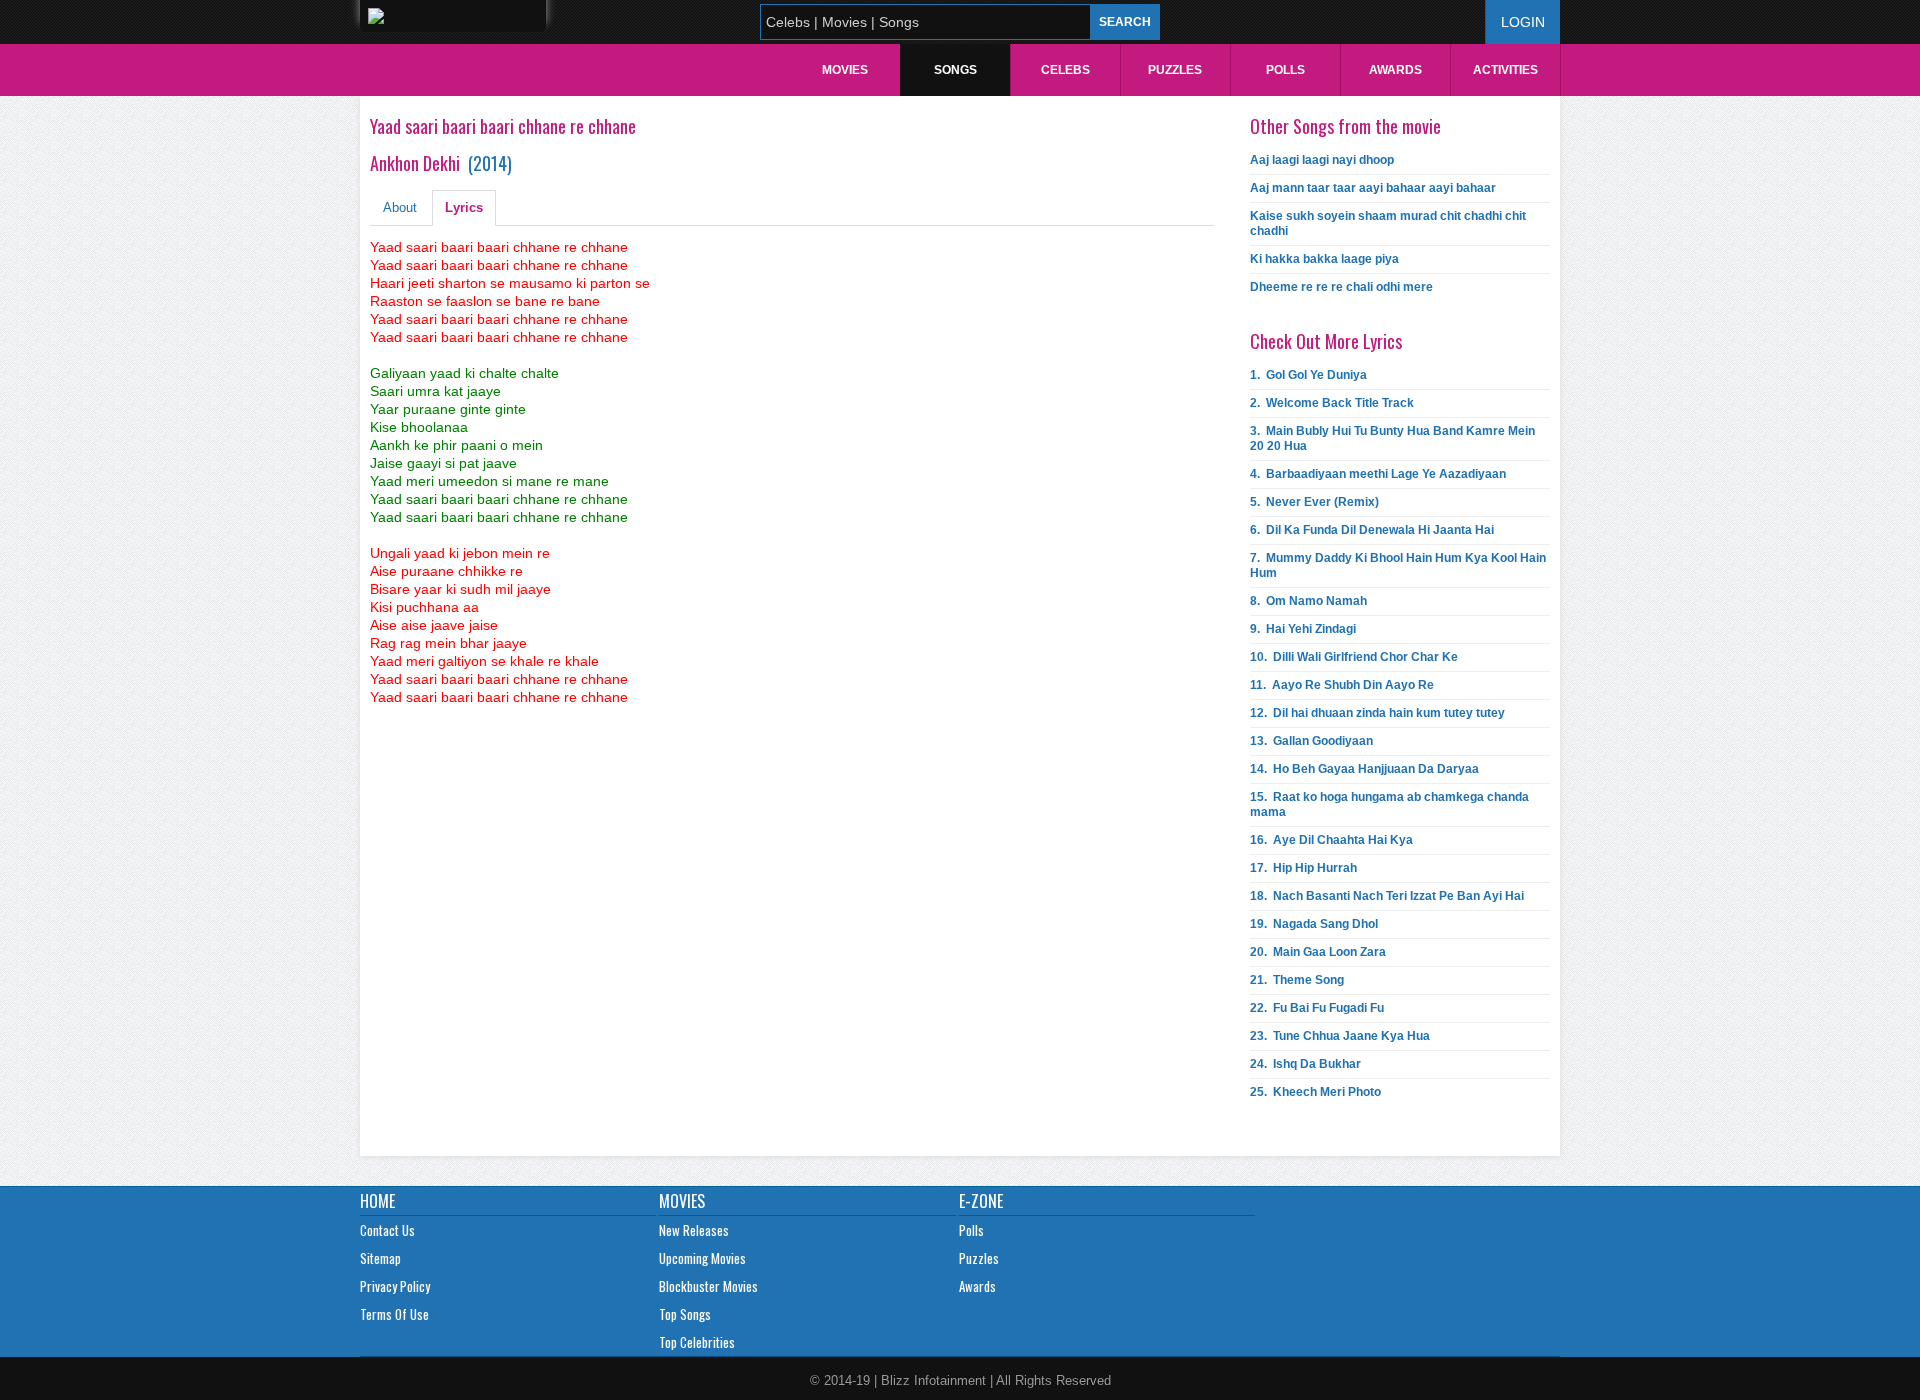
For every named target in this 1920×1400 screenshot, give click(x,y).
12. (1377, 713)
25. (1315, 1092)
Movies (845, 70)
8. (1308, 601)
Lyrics (464, 207)
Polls (1285, 70)
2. (1332, 403)
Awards (1395, 70)
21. (1297, 980)
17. (1303, 868)
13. (1311, 741)
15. (1389, 804)
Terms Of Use (394, 1314)
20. (1318, 952)
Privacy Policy (395, 1286)
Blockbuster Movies (708, 1286)
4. (1378, 474)
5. (1314, 502)
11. (1342, 685)
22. (1317, 1008)
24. (1305, 1064)
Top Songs (685, 1314)
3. (1392, 438)
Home (377, 1201)
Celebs (1065, 70)
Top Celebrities (697, 1342)
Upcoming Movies (702, 1258)
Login (1523, 22)
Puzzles (1175, 70)
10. (1354, 657)
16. (1331, 840)
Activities (1505, 70)
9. (1303, 629)
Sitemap (380, 1258)
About (400, 207)
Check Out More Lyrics (1326, 341)
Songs (955, 70)
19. (1314, 924)
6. (1372, 530)
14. (1364, 769)
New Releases (694, 1230)
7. (1398, 565)
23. (1340, 1036)
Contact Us (387, 1230)
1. (1308, 375)
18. (1387, 896)
